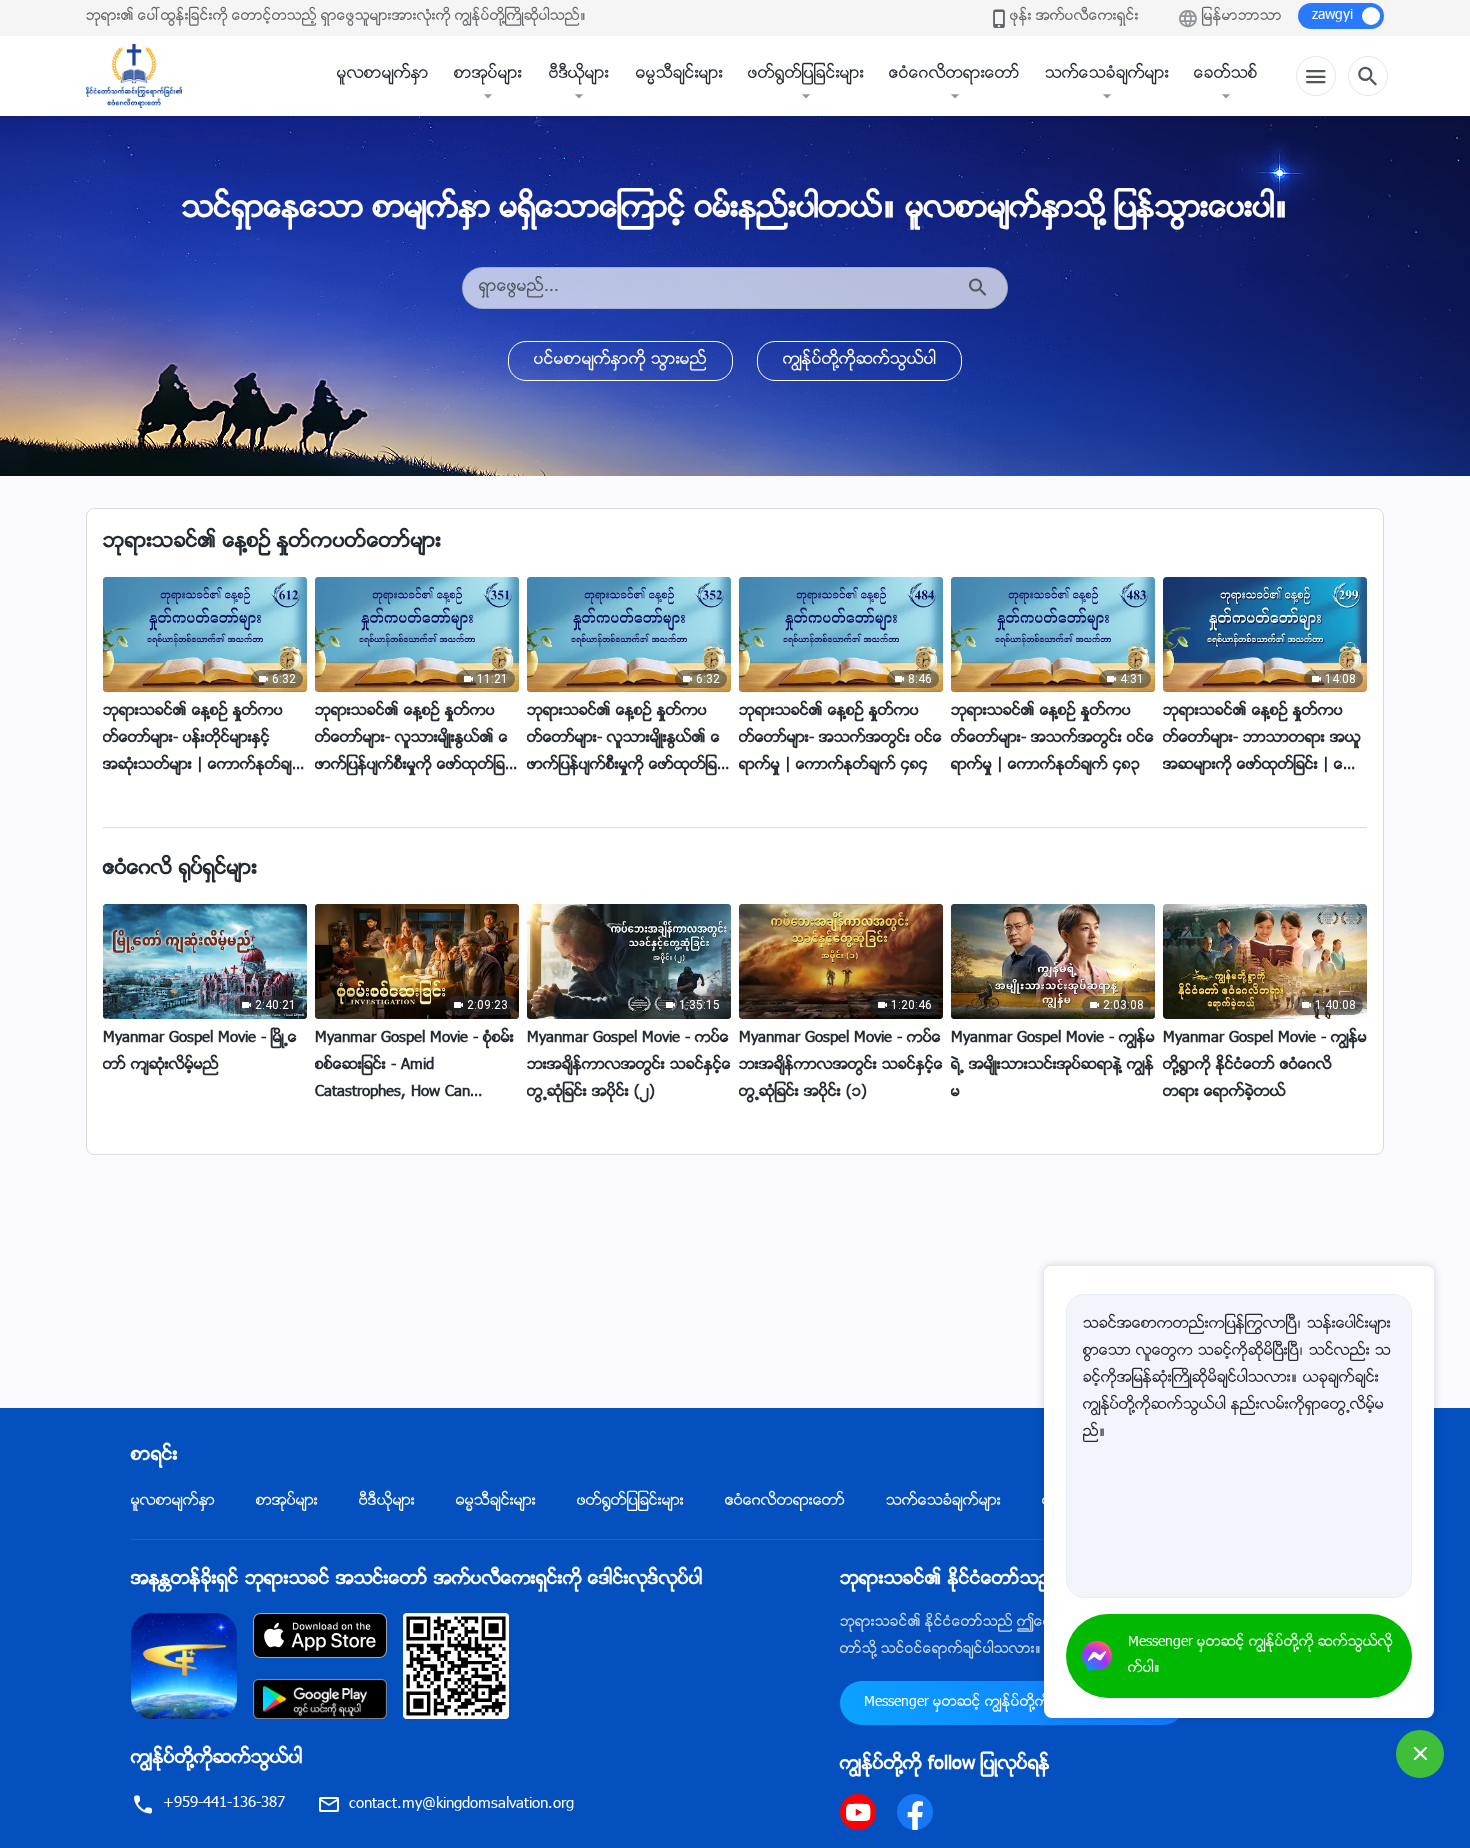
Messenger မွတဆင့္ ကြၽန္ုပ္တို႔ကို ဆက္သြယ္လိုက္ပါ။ (1012, 1703)
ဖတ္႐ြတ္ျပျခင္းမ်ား (806, 74)
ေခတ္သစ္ (1226, 74)
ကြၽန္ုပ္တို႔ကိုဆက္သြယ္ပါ (859, 360)
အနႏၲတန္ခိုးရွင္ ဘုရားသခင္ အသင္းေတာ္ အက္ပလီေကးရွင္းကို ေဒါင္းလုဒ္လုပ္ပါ (417, 1580)
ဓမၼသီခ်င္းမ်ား (679, 74)
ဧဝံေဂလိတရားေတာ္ (954, 74)
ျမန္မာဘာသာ (1242, 17)
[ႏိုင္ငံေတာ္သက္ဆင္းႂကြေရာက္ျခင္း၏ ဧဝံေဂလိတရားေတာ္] (144, 76)
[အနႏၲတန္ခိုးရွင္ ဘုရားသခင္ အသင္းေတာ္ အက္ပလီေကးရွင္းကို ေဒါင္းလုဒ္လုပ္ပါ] (184, 1666)
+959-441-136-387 (224, 1803)
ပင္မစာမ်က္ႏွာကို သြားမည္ (620, 360)
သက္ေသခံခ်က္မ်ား (1107, 74)
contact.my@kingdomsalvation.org (461, 1804)
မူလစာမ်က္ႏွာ (383, 74)
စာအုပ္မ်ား (488, 74)
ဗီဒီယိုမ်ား (579, 74)
